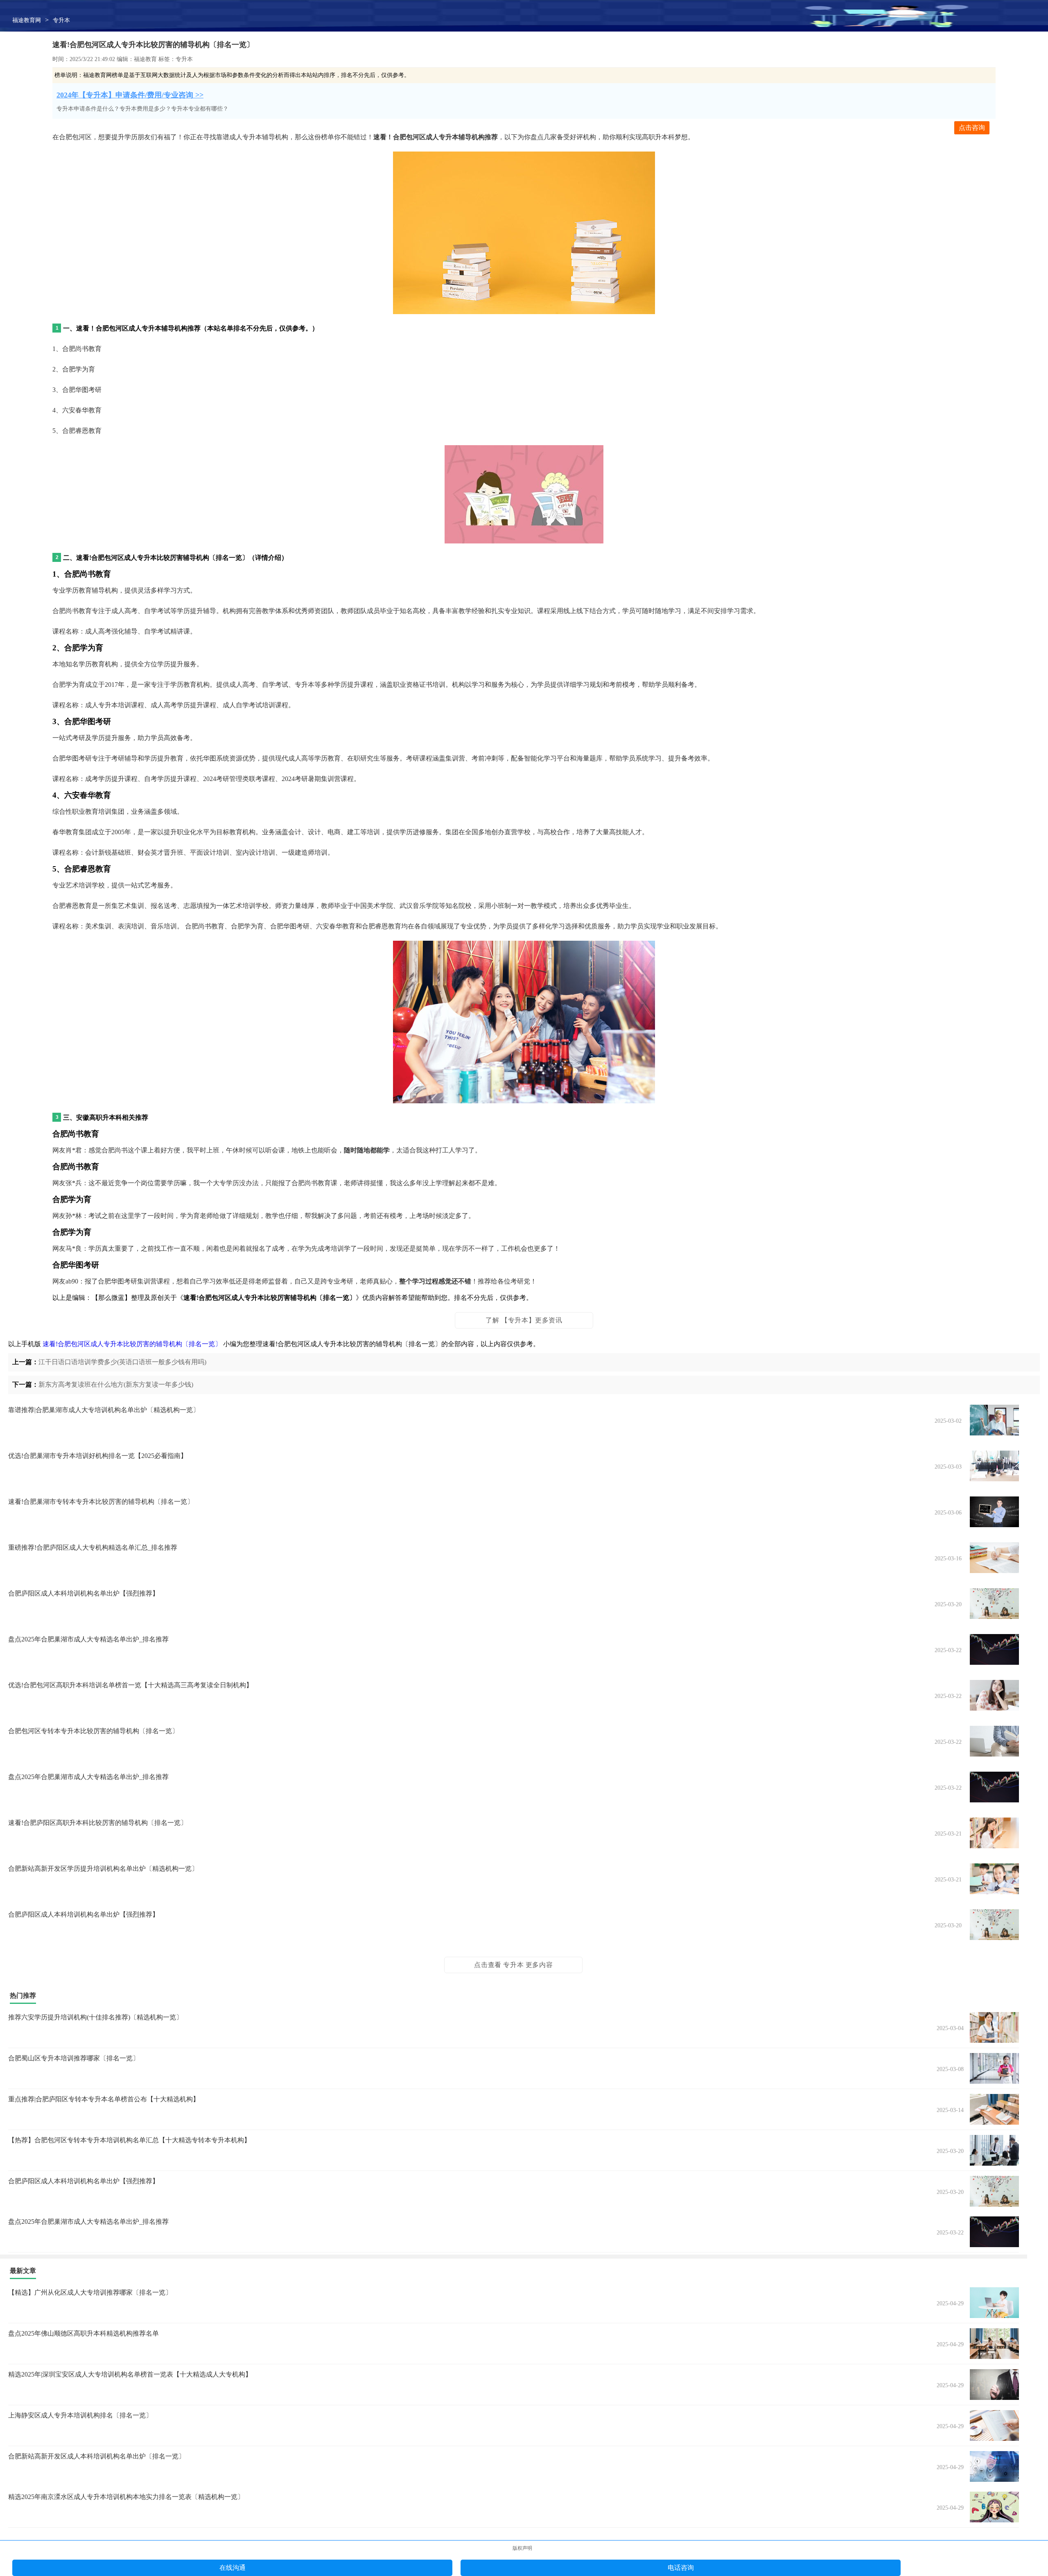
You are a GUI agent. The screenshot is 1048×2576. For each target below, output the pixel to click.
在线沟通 (233, 2568)
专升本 (61, 20)
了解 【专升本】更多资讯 (524, 1320)
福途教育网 (27, 20)
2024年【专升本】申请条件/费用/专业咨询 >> (130, 95)
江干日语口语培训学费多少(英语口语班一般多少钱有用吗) (122, 1362)
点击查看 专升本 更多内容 (513, 1965)
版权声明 (522, 2548)
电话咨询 (681, 2568)
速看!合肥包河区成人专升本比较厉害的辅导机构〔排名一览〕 (132, 1344)
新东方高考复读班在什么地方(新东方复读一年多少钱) (116, 1384)
